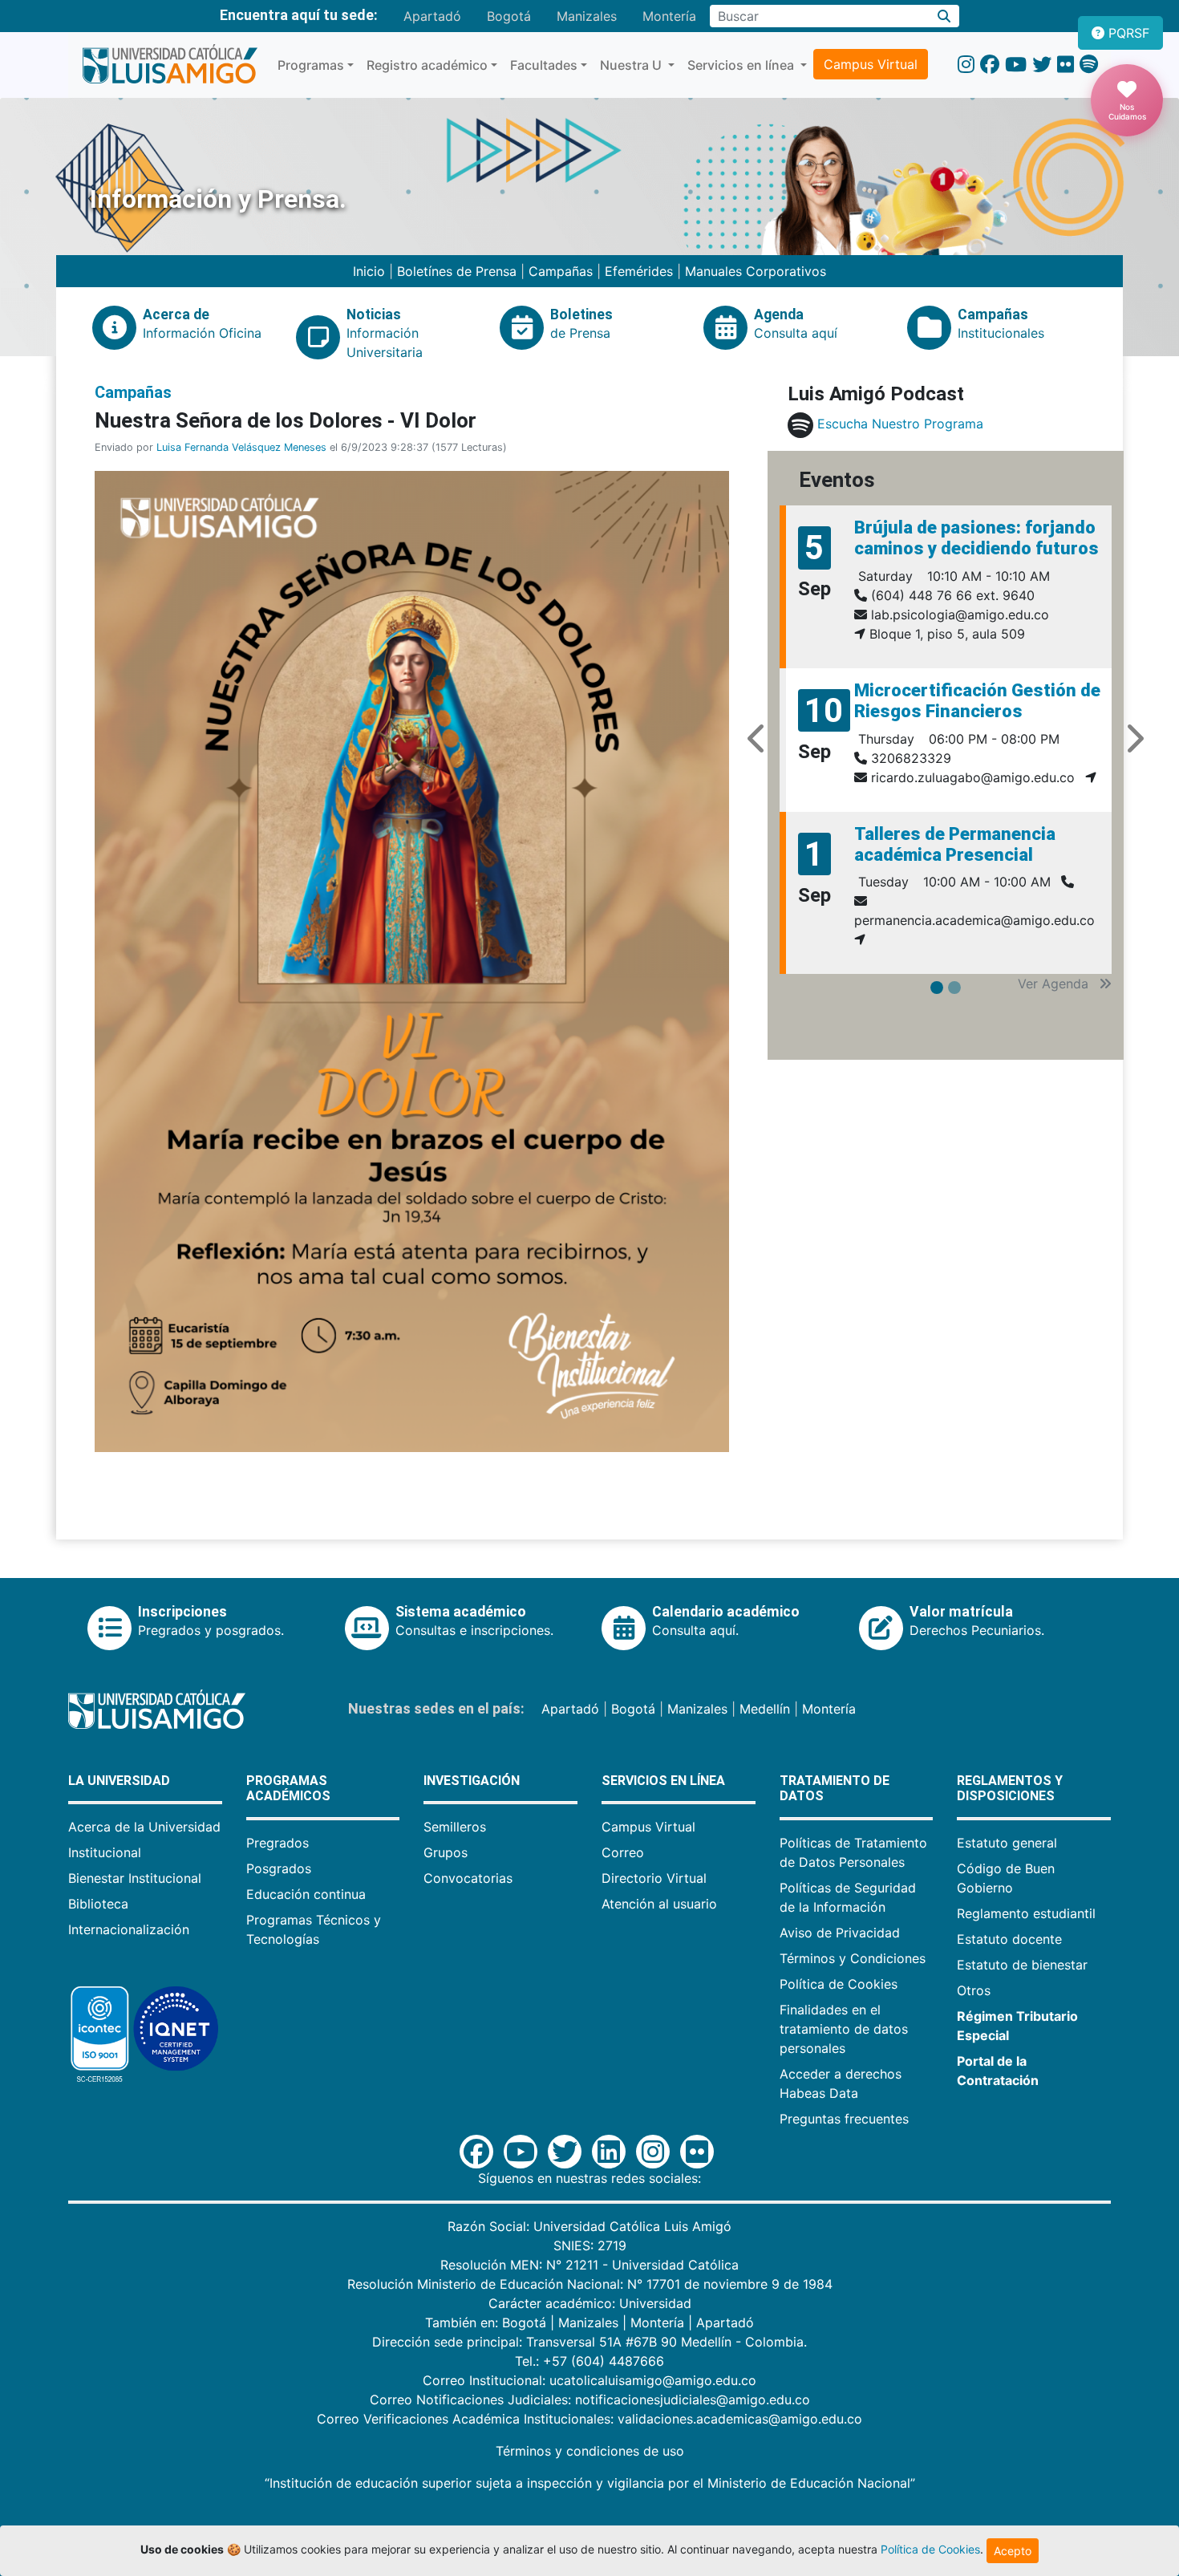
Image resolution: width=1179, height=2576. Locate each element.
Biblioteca (98, 1904)
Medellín (765, 1709)
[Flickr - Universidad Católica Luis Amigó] (1066, 65)
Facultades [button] (544, 65)
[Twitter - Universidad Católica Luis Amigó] (1042, 65)
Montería (669, 16)
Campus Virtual (871, 64)
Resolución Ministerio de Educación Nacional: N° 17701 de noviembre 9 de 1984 (590, 2284)
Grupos (446, 1852)
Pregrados (278, 1843)
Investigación (472, 1781)
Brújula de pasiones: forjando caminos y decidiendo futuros (976, 538)
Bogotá (509, 16)
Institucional (105, 1852)
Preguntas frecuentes (844, 2119)
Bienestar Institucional (135, 1878)
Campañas (561, 271)
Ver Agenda (1055, 984)
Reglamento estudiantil (1026, 1913)
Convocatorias (468, 1878)
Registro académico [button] (427, 65)
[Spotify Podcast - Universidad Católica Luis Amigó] (1089, 65)
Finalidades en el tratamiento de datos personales (844, 2029)
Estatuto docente (1009, 1939)
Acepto (1013, 2551)
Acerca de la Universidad (144, 1827)
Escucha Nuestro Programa (900, 424)
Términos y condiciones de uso (590, 2451)
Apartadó (432, 16)
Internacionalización (129, 1929)
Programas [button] (311, 65)
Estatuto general (1007, 1843)
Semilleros (455, 1827)
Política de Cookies (839, 1984)
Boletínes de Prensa (457, 271)
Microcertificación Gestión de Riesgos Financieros (977, 701)
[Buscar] (944, 16)
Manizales (587, 16)
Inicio (371, 271)
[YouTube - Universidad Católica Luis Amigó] (1016, 65)
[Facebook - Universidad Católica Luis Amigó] (990, 65)
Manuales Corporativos (756, 271)
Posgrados (279, 1868)
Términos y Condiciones (853, 1958)
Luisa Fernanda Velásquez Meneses (241, 447)
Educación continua (306, 1894)
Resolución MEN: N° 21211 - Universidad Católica (589, 2265)
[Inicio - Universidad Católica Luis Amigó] (170, 65)
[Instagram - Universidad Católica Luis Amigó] (966, 65)
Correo (623, 1852)
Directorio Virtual (654, 1878)
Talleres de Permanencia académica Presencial (955, 844)
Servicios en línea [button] (742, 65)
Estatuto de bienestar (1022, 1965)
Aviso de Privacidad (840, 1933)
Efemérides (639, 271)
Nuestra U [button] (632, 65)
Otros (974, 1990)
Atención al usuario (659, 1904)
